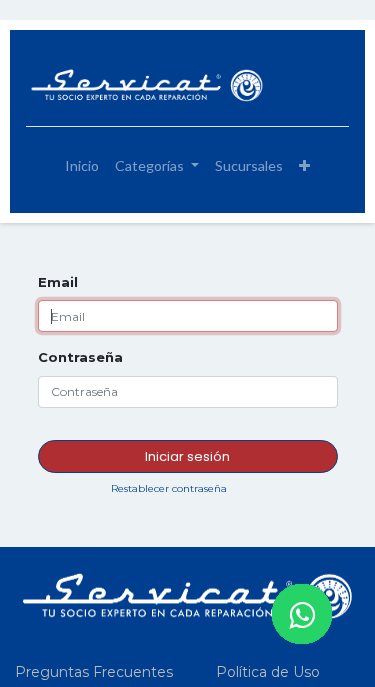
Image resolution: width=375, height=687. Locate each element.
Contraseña (80, 357)
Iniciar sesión (187, 456)
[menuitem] (82, 165)
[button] (304, 165)
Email (58, 282)
